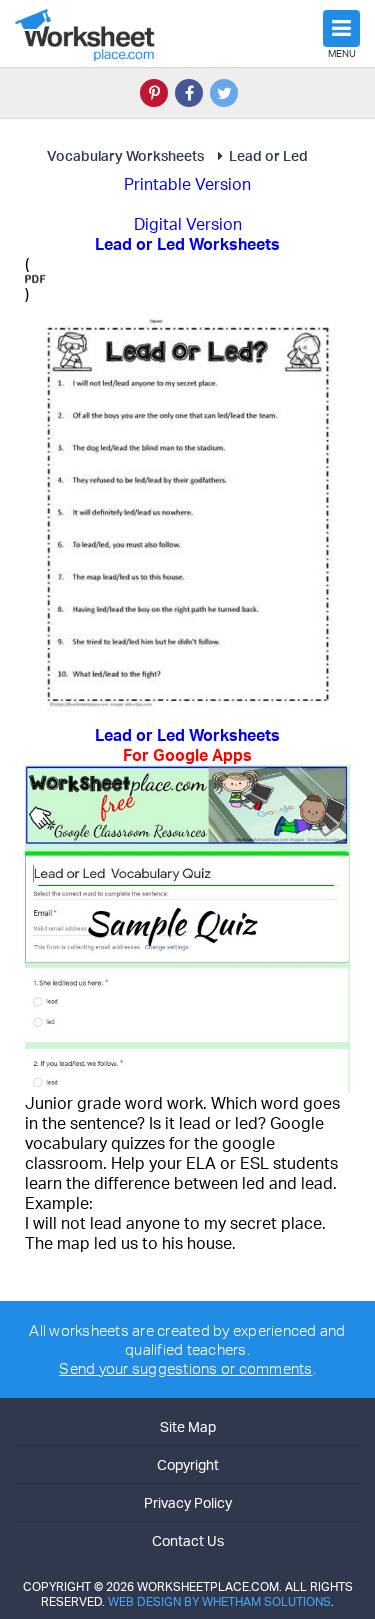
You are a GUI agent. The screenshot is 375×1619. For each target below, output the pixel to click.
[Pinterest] (154, 93)
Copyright (188, 1464)
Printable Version (187, 184)
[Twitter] (224, 93)
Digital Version (188, 224)
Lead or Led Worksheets (187, 745)
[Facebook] (189, 93)
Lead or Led (268, 155)
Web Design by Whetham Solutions (219, 1601)
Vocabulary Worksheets (125, 155)
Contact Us (188, 1540)
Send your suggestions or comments (185, 1368)
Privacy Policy (188, 1502)
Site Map (188, 1426)
